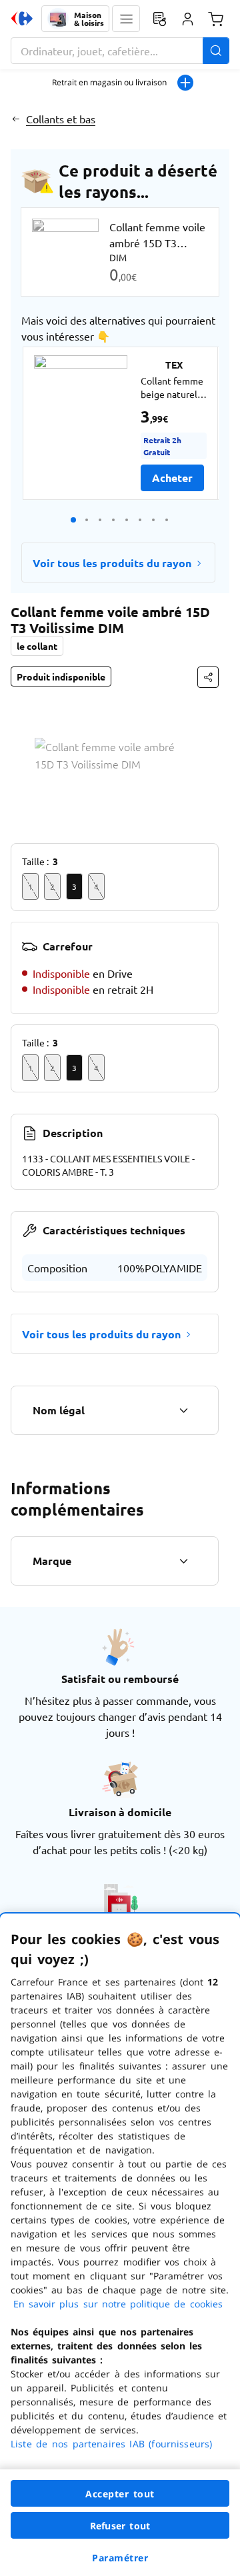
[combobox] (120, 51)
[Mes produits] (159, 19)
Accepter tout (120, 2494)
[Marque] (183, 1561)
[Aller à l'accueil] (22, 19)
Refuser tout (120, 2526)
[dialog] (120, 2245)
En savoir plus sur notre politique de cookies (118, 2304)
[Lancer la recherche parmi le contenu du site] (216, 51)
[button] (126, 19)
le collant (37, 646)
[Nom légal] (183, 1410)
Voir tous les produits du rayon (112, 563)
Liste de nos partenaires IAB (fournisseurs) (111, 2444)
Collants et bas (61, 119)
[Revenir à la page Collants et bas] (16, 119)
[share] (208, 677)
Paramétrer (120, 2558)
